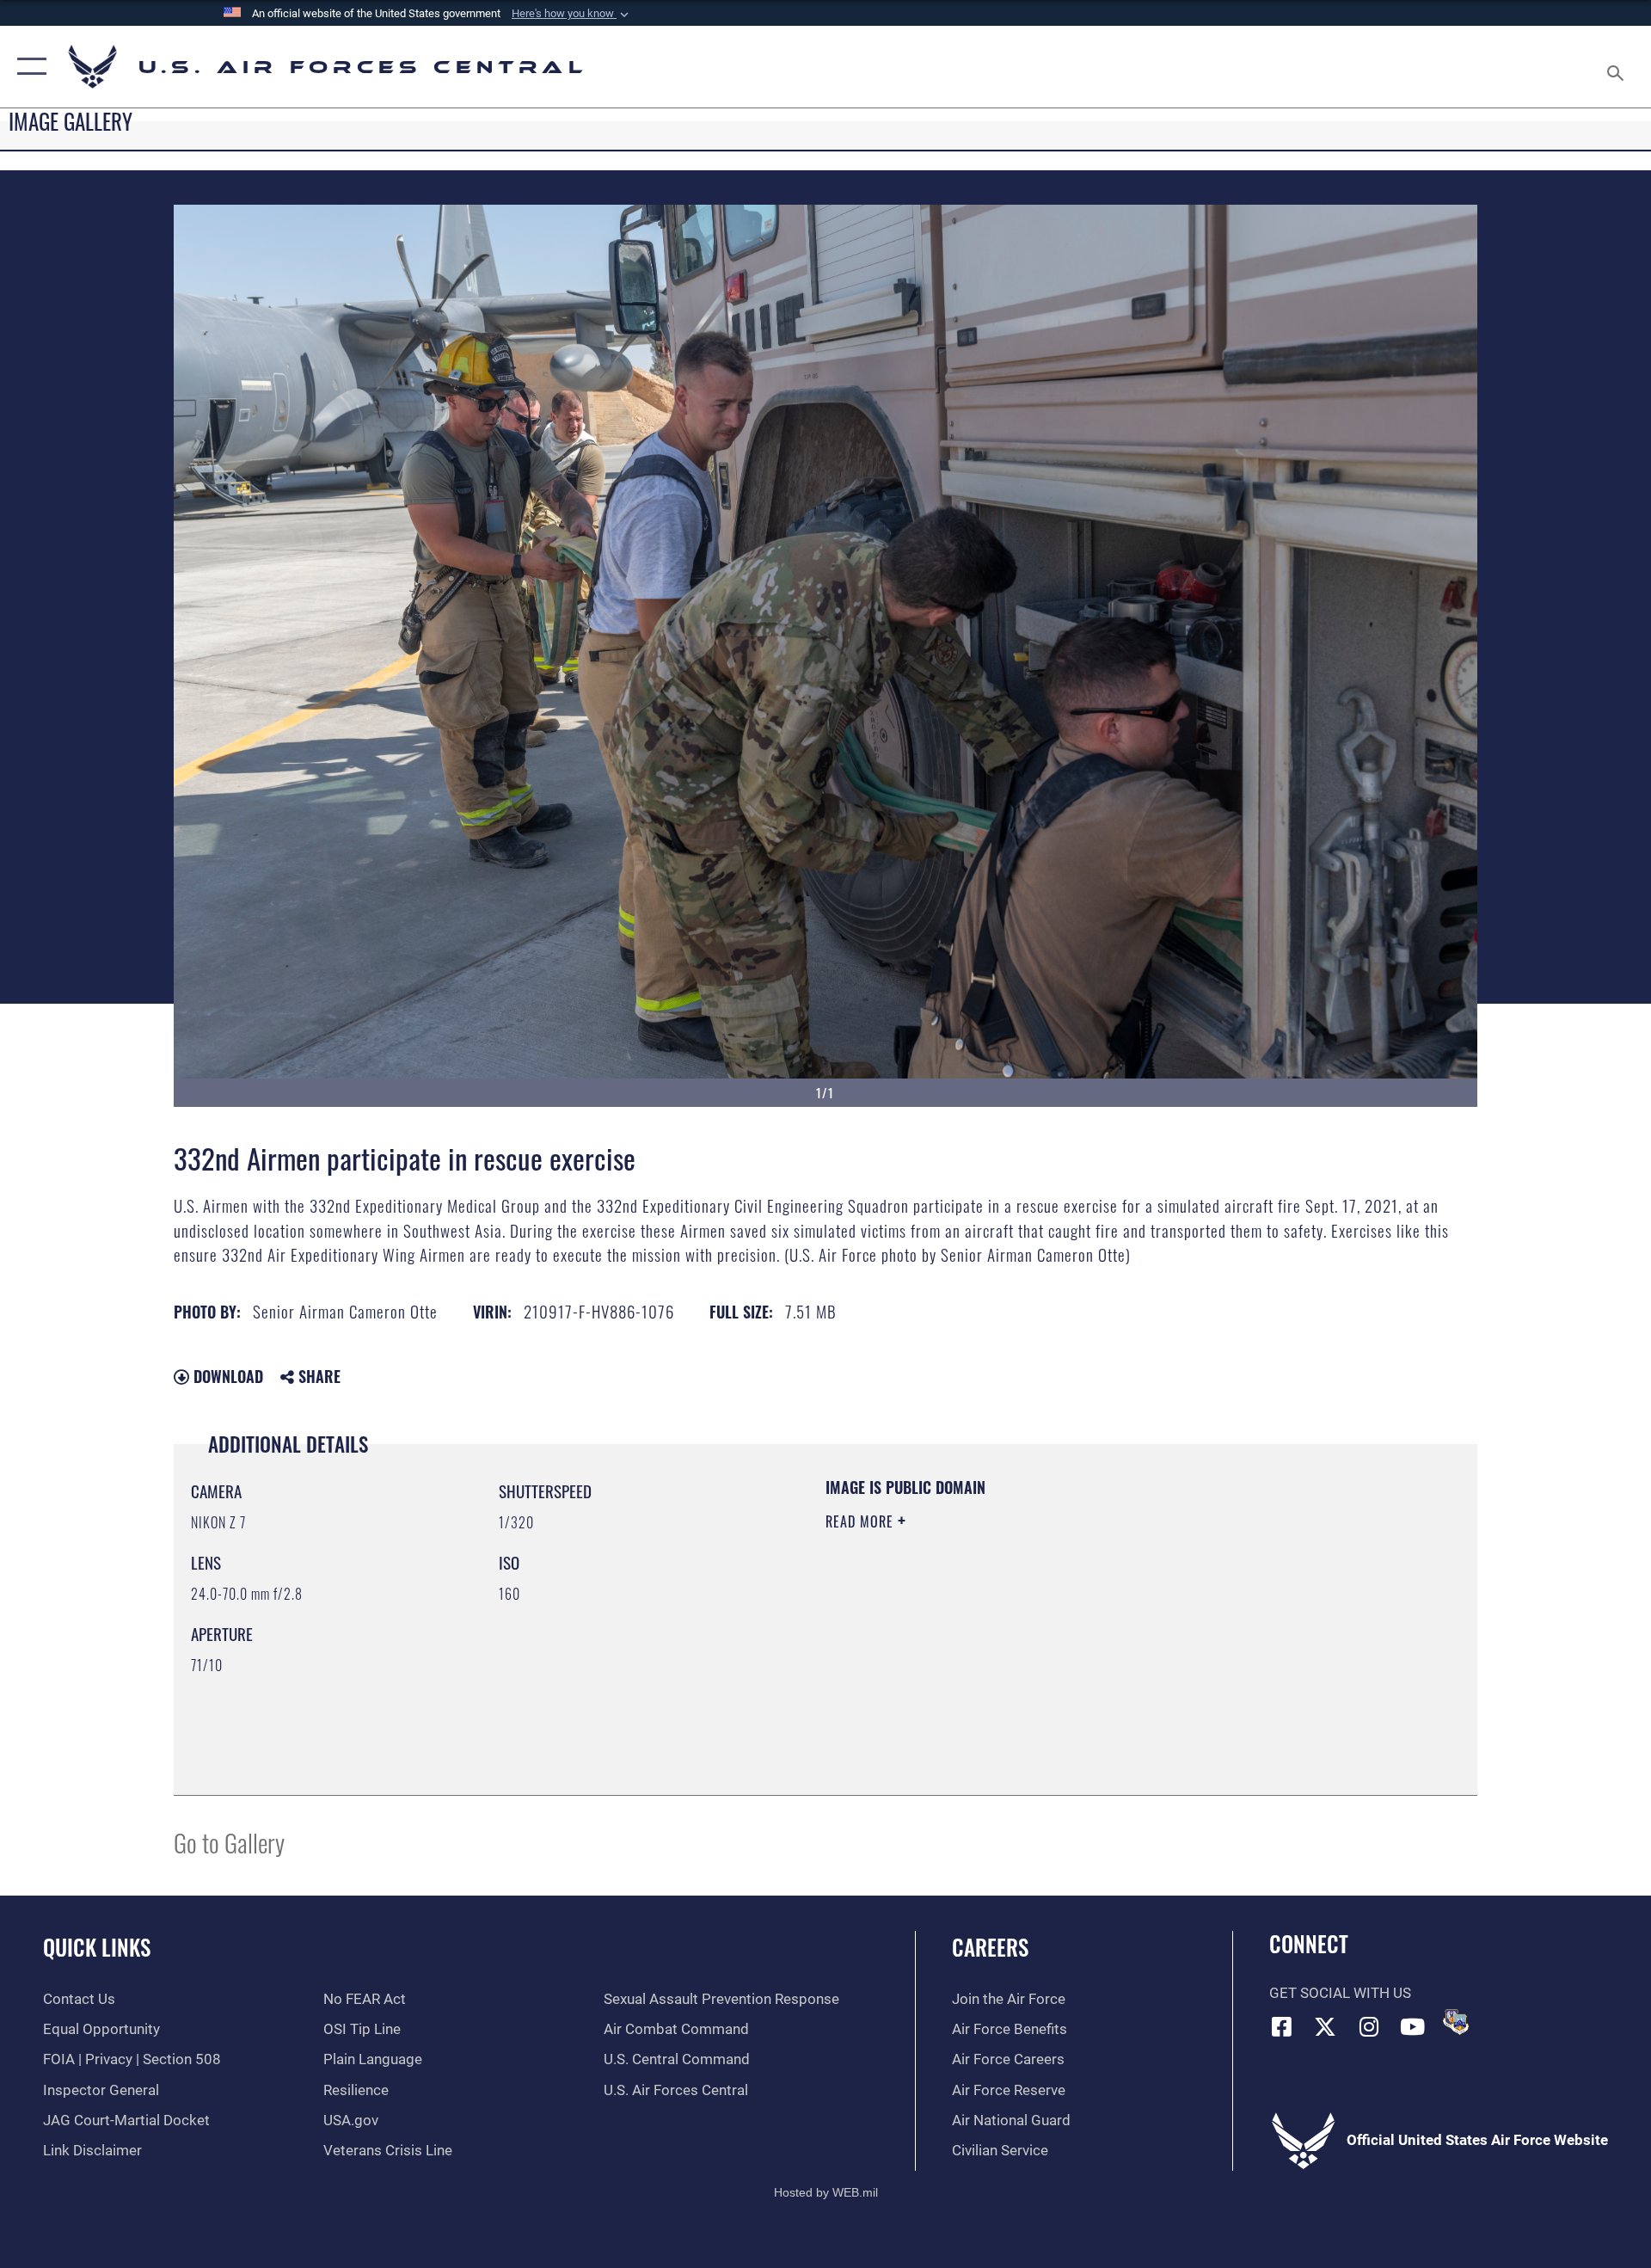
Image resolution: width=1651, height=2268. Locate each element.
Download (226, 1376)
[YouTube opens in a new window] (1413, 2026)
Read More (862, 1521)
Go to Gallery (229, 1842)
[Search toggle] (1617, 67)
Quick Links (97, 1947)
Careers (990, 1947)
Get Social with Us (1340, 1993)
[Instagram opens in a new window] (1369, 2026)
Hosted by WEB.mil (826, 2192)
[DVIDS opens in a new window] (1456, 2022)
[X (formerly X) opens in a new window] (1325, 2026)
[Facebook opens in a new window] (1282, 2026)
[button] (572, 14)
